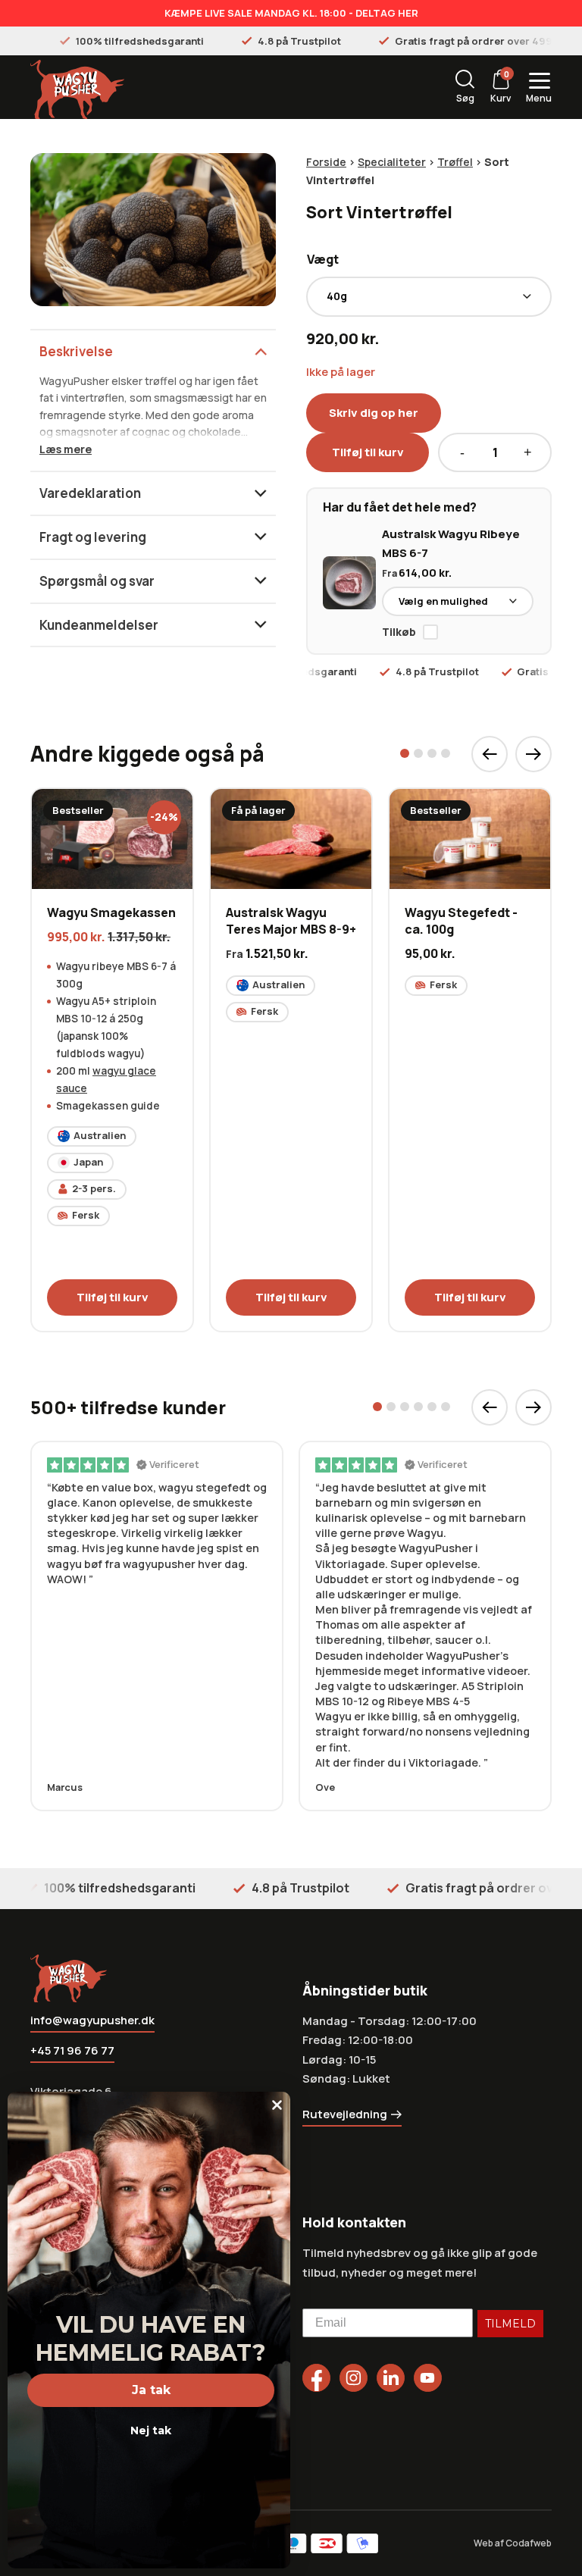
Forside (326, 162)
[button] (405, 753)
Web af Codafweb (513, 2543)
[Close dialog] (277, 2105)
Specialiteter (392, 162)
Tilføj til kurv (368, 452)
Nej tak (151, 2430)
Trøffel (455, 162)
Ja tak (151, 2390)
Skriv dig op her (374, 413)
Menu (539, 98)
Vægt (323, 259)
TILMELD (510, 2324)
